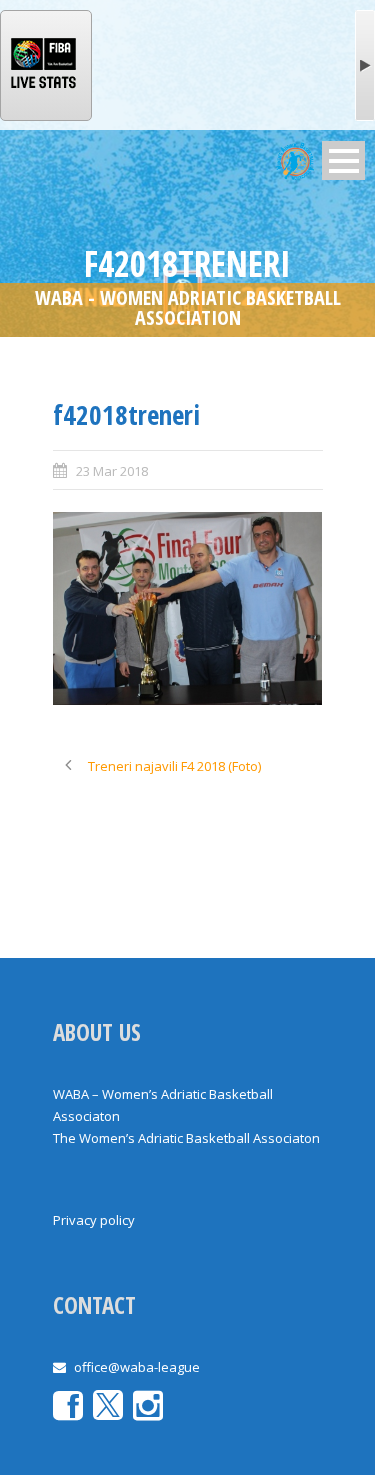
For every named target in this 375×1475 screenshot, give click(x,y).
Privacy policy (94, 1220)
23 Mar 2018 (112, 471)
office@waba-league (137, 1367)
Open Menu (343, 160)
